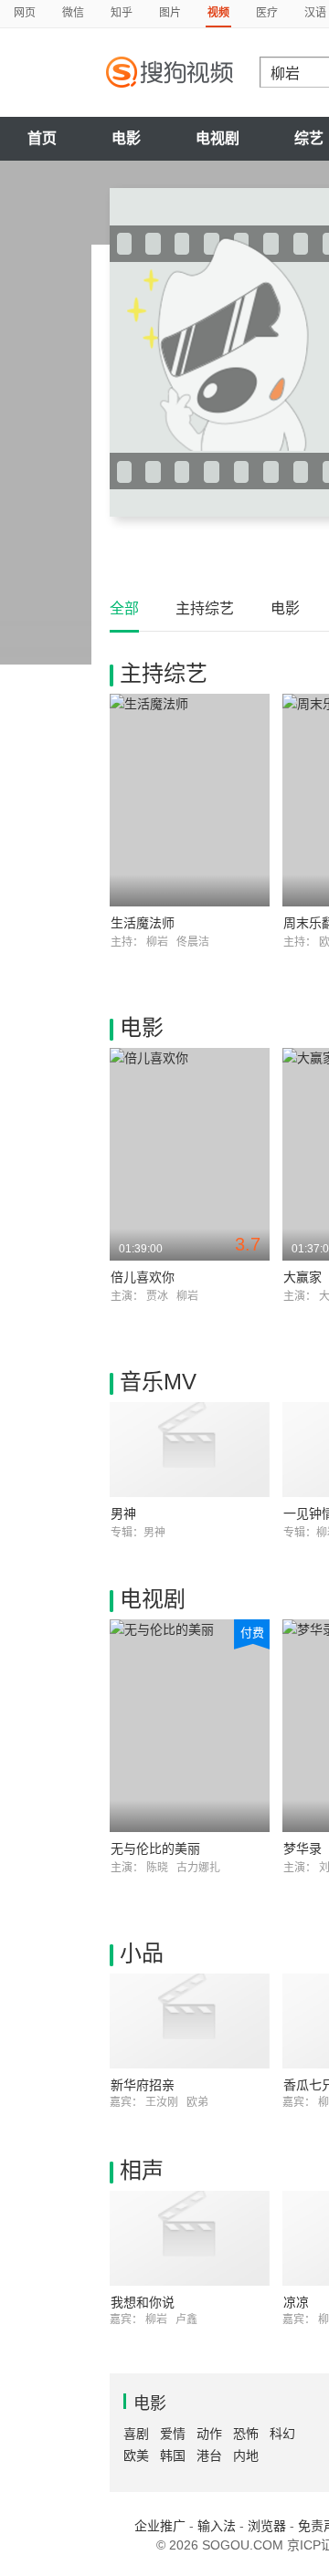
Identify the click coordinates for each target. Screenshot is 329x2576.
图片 (170, 13)
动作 (209, 2434)
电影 (126, 138)
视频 (218, 13)
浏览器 (267, 2526)
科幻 (282, 2434)
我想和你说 (143, 2302)
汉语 (315, 13)
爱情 (173, 2434)
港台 (209, 2456)
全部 (124, 608)
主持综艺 (205, 608)
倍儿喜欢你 (143, 1277)
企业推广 (160, 2526)
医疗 (267, 13)
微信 (73, 13)
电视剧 (218, 138)
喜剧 (136, 2434)
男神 (123, 1513)
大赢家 (302, 1277)
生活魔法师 (143, 923)
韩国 (173, 2456)
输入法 (217, 2526)
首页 (42, 138)
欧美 (136, 2456)
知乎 (122, 13)
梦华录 (302, 1848)
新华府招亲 (143, 2085)
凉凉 (296, 2302)
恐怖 (246, 2434)
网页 (25, 13)
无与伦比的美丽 (155, 1848)
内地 (246, 2456)
